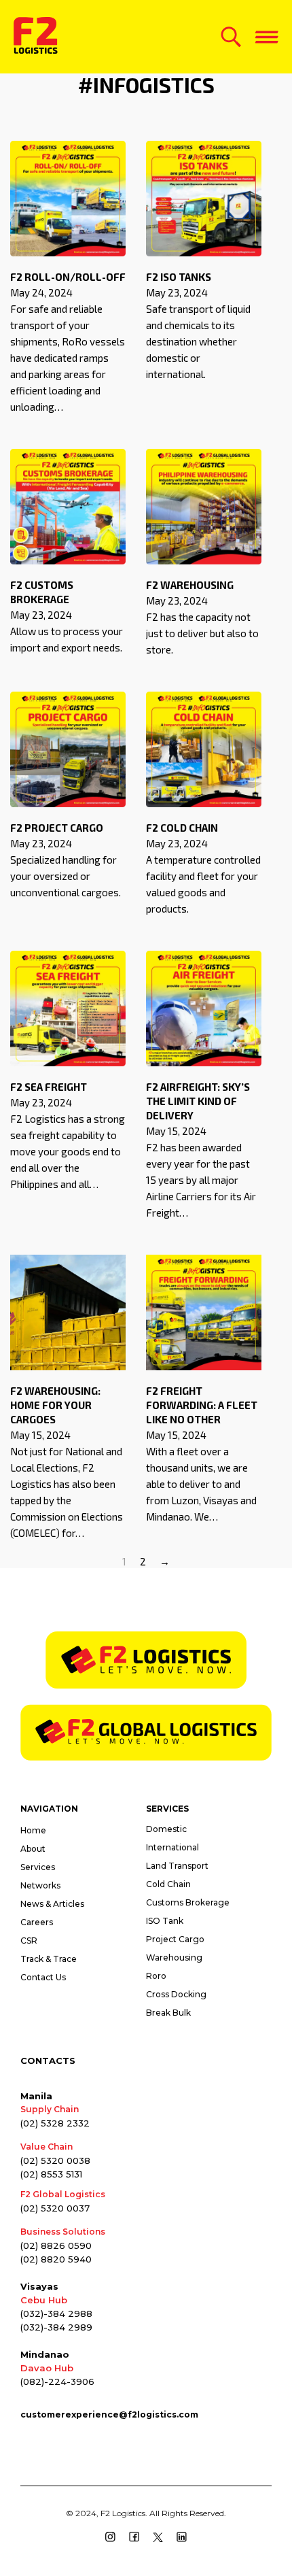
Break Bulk (168, 2013)
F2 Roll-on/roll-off (68, 277)
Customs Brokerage (188, 1902)
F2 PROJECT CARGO (57, 828)
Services (38, 1867)
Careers (37, 1922)
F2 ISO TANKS (179, 277)
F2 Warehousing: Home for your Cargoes (55, 1405)
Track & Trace (49, 1959)
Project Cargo (175, 1939)
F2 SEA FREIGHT (49, 1087)
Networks (40, 1885)
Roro (156, 1976)
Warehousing (174, 1958)
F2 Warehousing (190, 585)
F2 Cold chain (182, 828)
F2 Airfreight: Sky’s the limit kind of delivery (198, 1101)
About (33, 1849)
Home (33, 1830)
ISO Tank (165, 1921)
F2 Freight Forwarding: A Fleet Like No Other (202, 1405)
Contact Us (43, 1977)
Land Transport (177, 1866)
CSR (29, 1941)
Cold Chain (168, 1884)
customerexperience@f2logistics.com (109, 2414)
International (172, 1847)
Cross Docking (176, 1994)
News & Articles (52, 1904)
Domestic (166, 1829)
